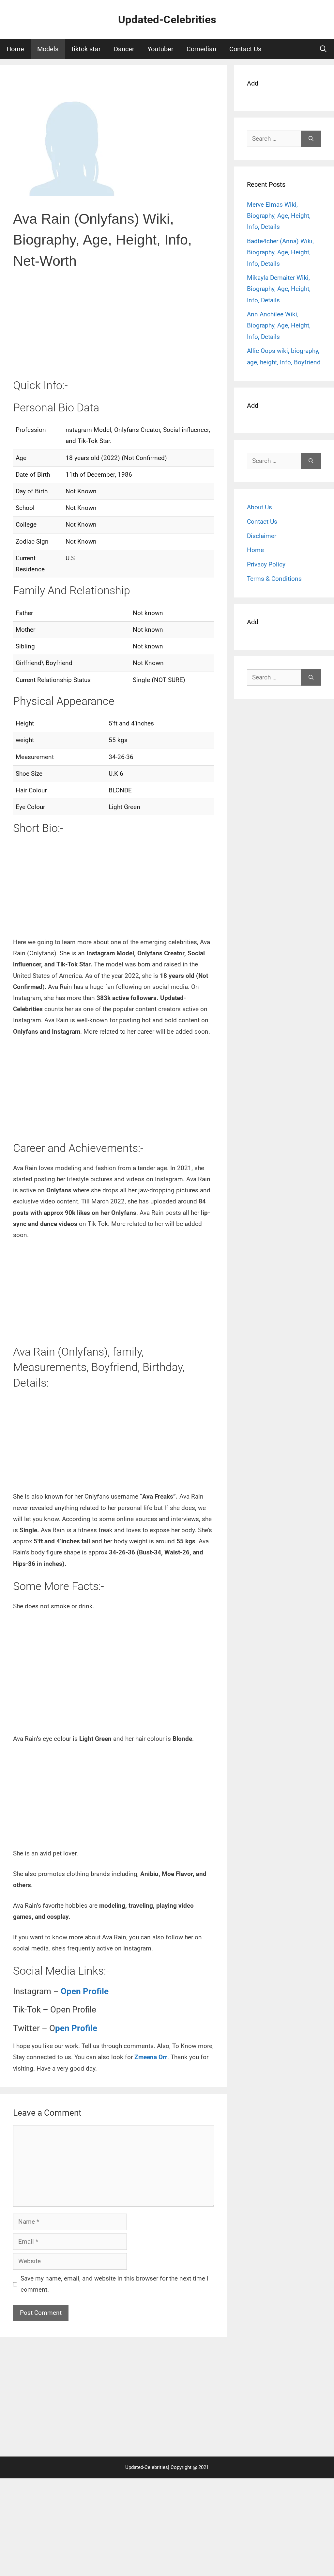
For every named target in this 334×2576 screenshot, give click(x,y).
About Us (259, 507)
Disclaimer (262, 536)
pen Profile (76, 2028)
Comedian (201, 49)
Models (48, 49)
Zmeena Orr (151, 2057)
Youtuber (160, 49)
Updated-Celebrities (167, 19)
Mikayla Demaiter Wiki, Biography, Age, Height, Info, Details (279, 289)
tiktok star (86, 49)
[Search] (311, 139)
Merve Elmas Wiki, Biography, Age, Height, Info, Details (279, 216)
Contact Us (245, 49)
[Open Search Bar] (323, 49)
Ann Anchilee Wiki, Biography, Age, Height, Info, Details (279, 325)
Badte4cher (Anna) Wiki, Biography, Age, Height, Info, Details (280, 252)
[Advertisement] (114, 329)
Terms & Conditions (274, 579)
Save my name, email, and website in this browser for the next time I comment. (114, 2284)
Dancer (124, 49)
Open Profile (85, 1991)
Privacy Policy (266, 564)
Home (15, 49)
